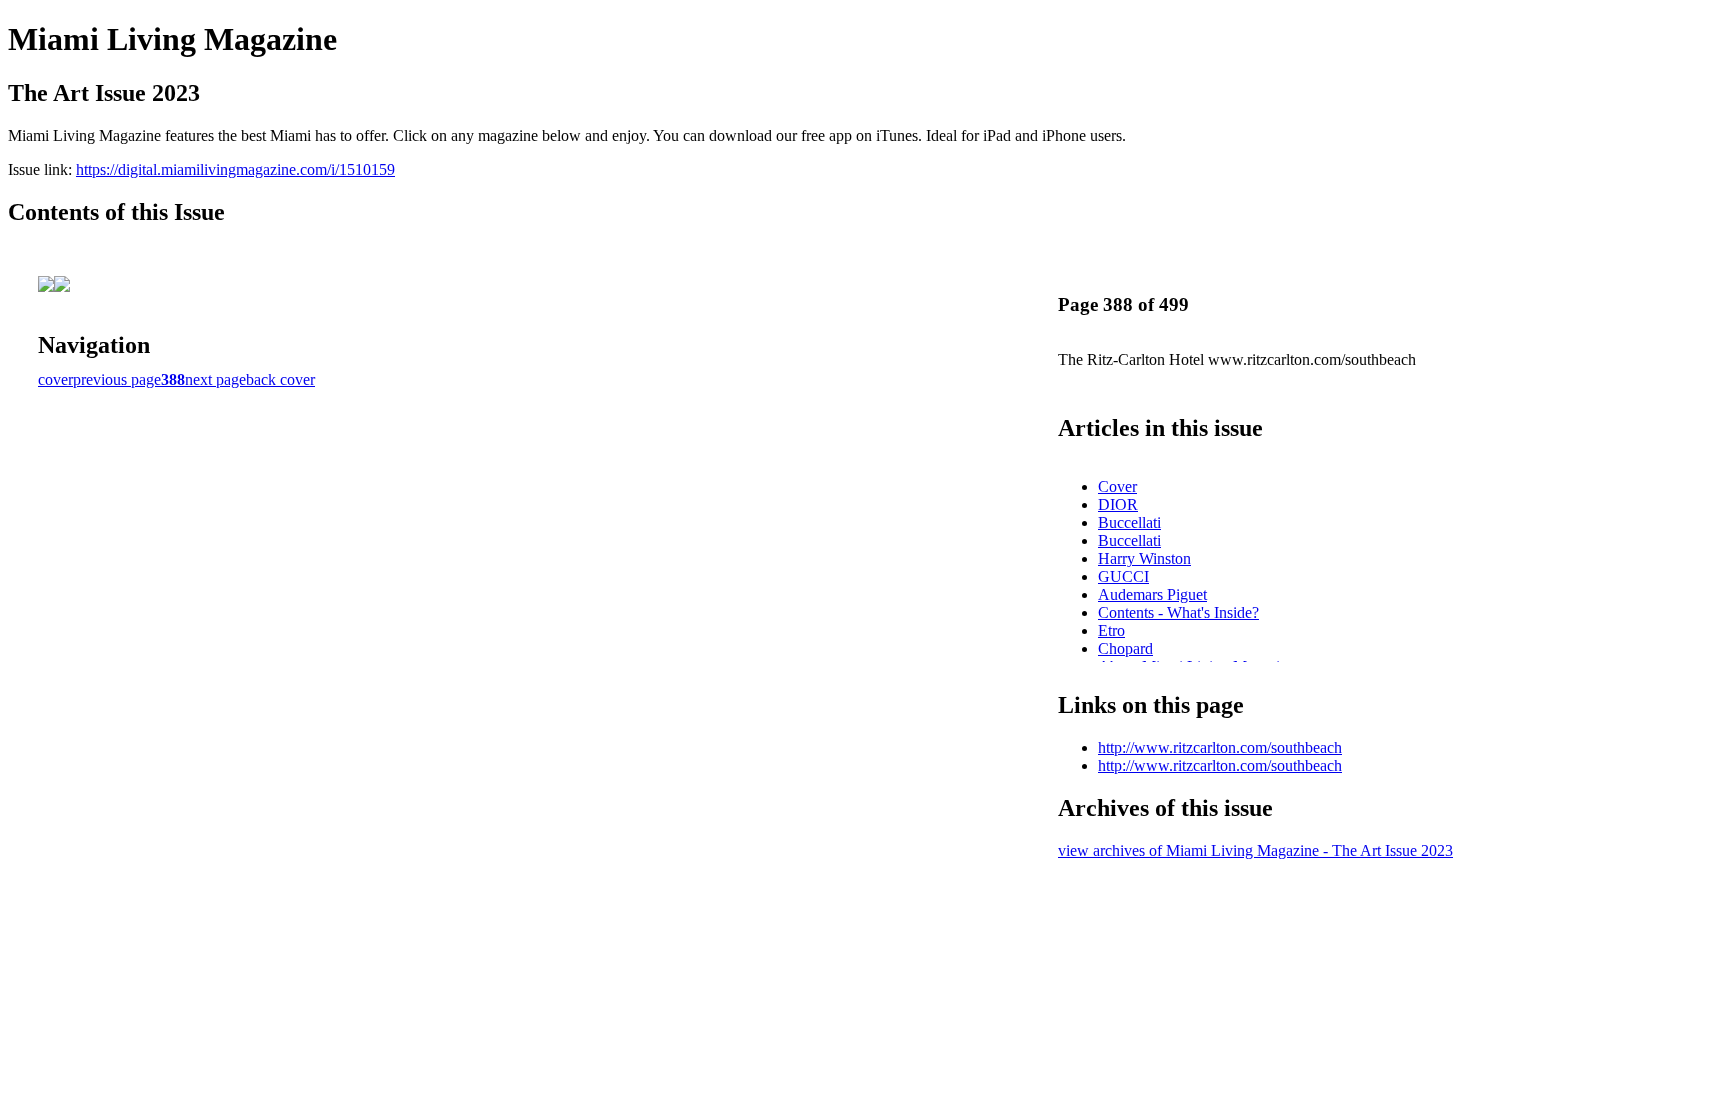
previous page (117, 379)
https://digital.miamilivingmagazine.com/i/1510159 (235, 169)
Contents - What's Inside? (1178, 612)
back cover (280, 379)
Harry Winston (1144, 558)
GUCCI (1123, 576)
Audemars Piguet (1152, 594)
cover (55, 379)
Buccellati (1129, 522)
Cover (1117, 486)
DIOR (1118, 504)
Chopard (1125, 648)
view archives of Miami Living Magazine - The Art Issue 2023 (1255, 850)
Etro (1111, 630)
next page (215, 379)
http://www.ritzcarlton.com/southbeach (1220, 747)
